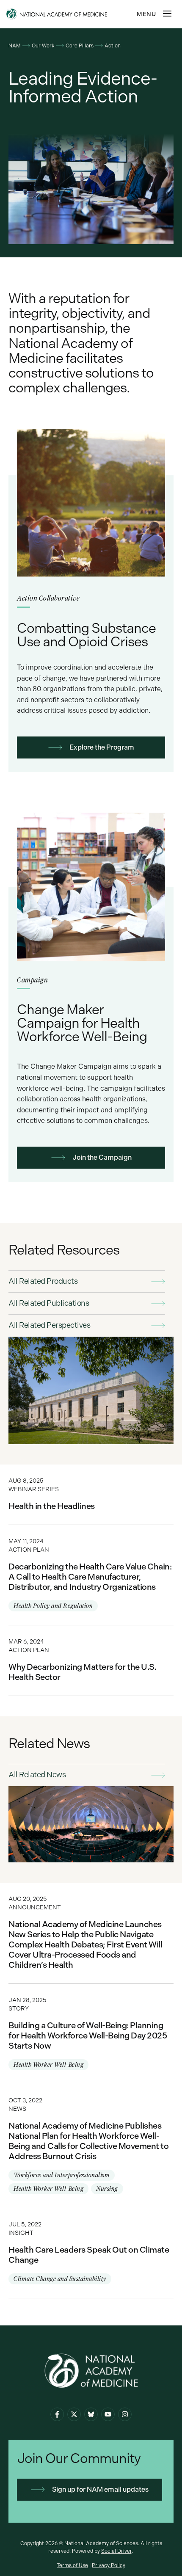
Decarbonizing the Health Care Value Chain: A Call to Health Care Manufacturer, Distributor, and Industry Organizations (91, 1575)
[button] (167, 14)
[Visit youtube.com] (108, 2414)
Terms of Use (72, 2565)
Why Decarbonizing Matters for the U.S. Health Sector (91, 1660)
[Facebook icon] (57, 2414)
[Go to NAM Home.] (70, 14)
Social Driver (116, 2551)
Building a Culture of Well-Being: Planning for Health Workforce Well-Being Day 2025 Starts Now (91, 2034)
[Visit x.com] (74, 2414)
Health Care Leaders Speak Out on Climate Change (91, 2253)
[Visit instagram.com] (125, 2414)
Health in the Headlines (91, 1495)
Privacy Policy (109, 2565)
